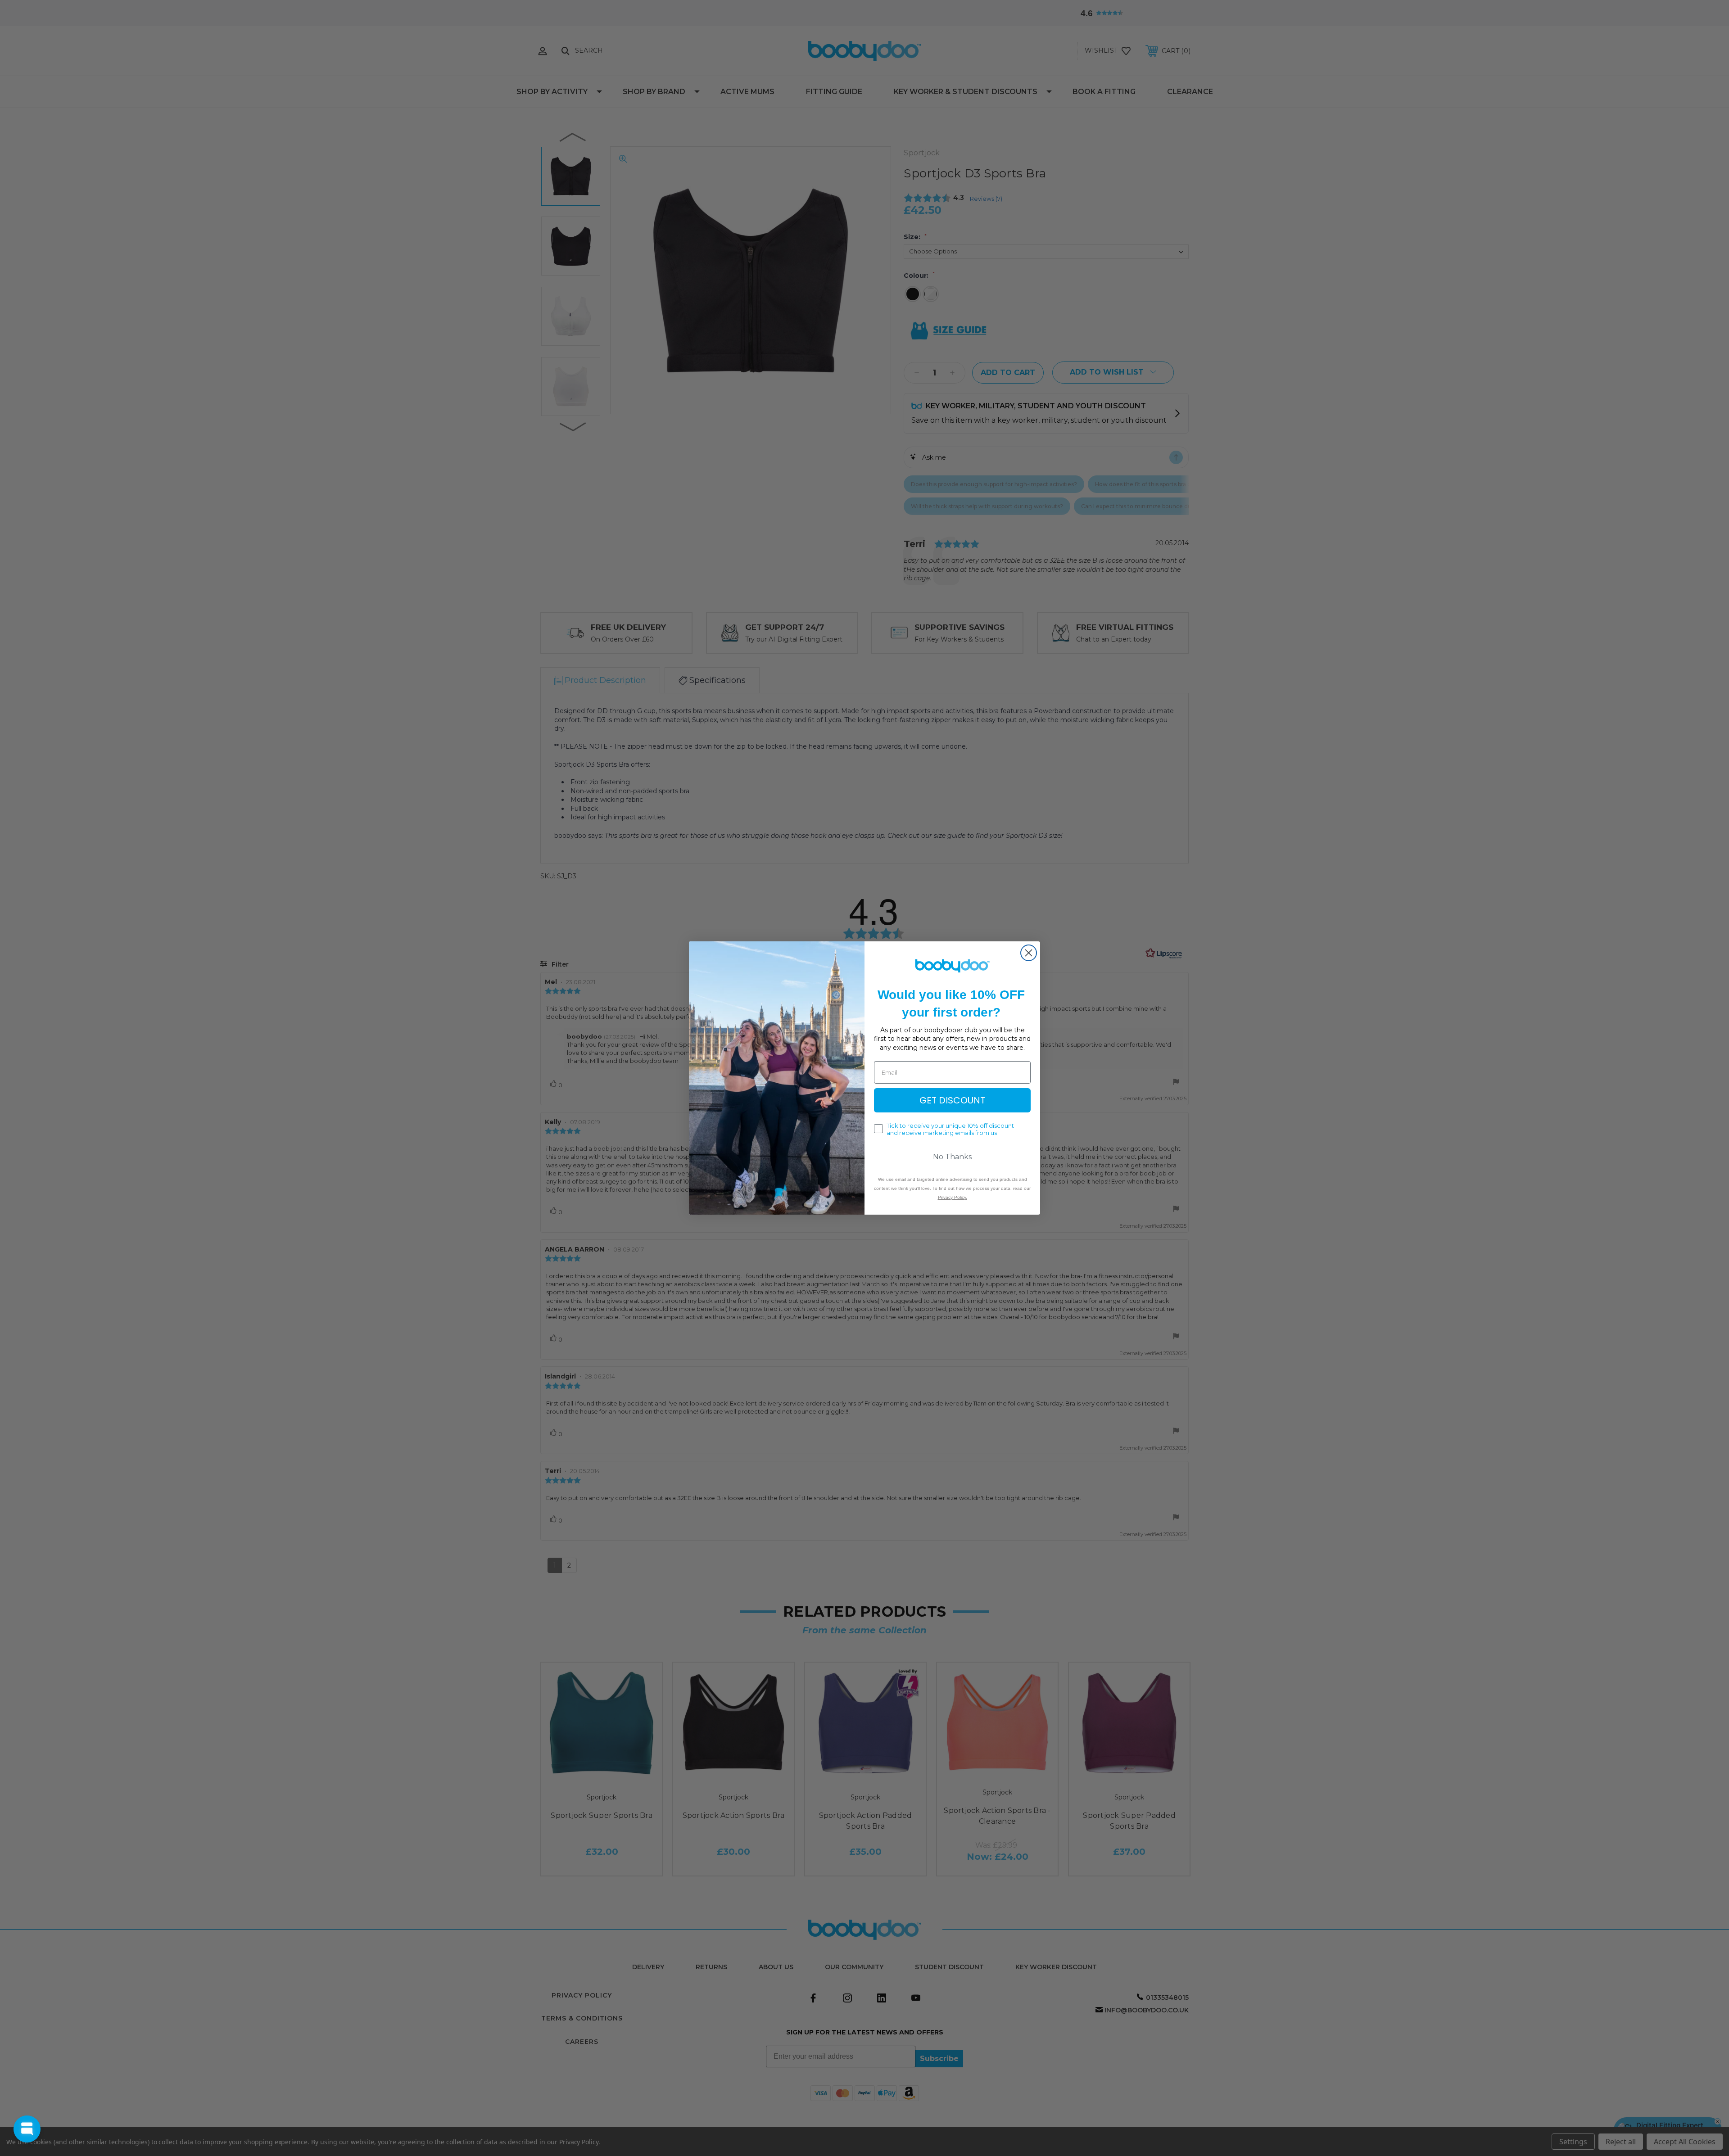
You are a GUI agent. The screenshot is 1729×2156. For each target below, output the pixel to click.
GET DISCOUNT (952, 1100)
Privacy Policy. (953, 1197)
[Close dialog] (1029, 953)
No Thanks (952, 1157)
